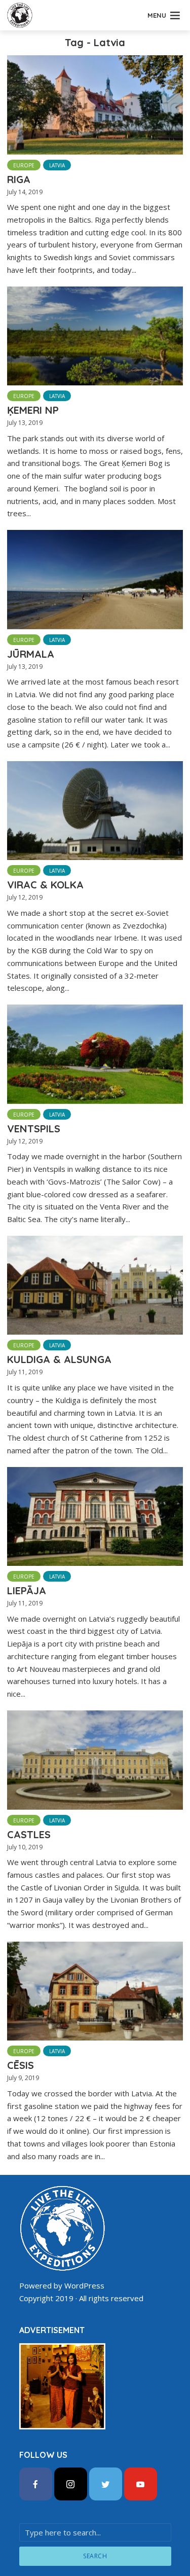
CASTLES (29, 1834)
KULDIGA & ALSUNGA (59, 1359)
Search (95, 2556)
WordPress (84, 2285)
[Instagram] (71, 2484)
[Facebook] (36, 2484)
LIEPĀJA (27, 1590)
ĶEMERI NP (33, 410)
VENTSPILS (34, 1129)
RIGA (19, 179)
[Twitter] (106, 2484)
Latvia (57, 165)
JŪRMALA (31, 654)
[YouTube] (141, 2484)
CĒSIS (21, 2065)
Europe (24, 165)
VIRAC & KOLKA (45, 885)
